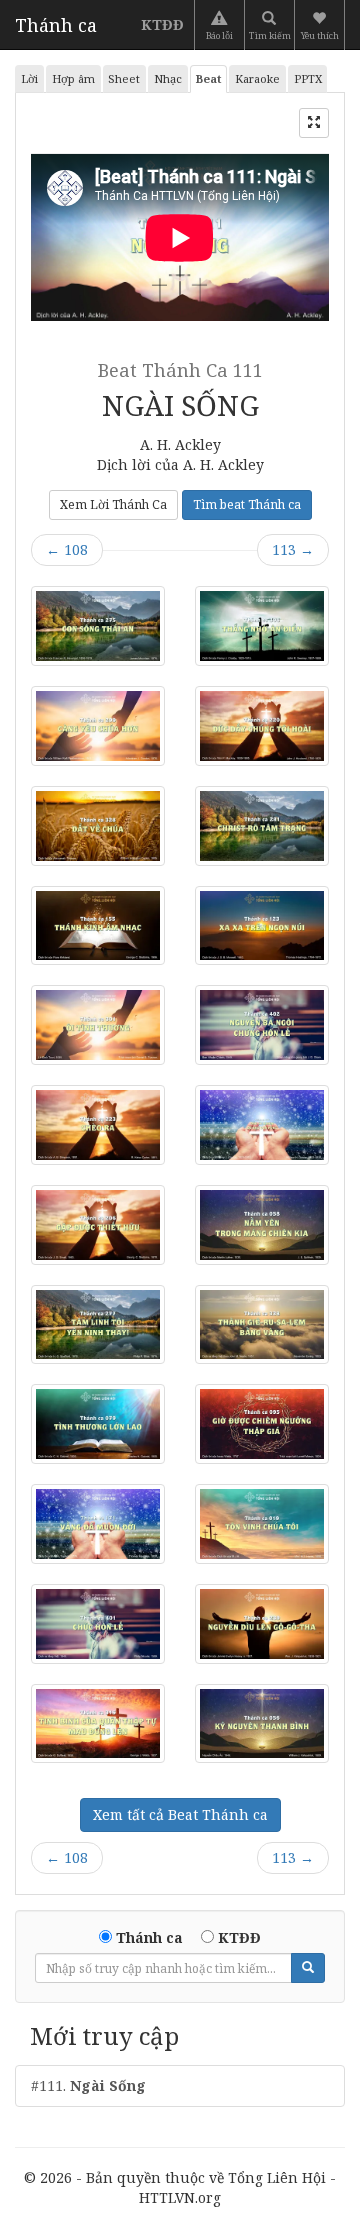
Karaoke (257, 78)
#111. (88, 2085)
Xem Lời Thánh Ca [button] (113, 504)
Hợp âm (73, 78)
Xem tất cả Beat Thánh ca (180, 1814)
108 (67, 549)
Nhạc (168, 78)
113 (293, 549)
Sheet (124, 78)
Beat (208, 78)
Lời (29, 78)
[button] (321, 25)
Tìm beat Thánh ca (247, 504)
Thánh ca (56, 25)
